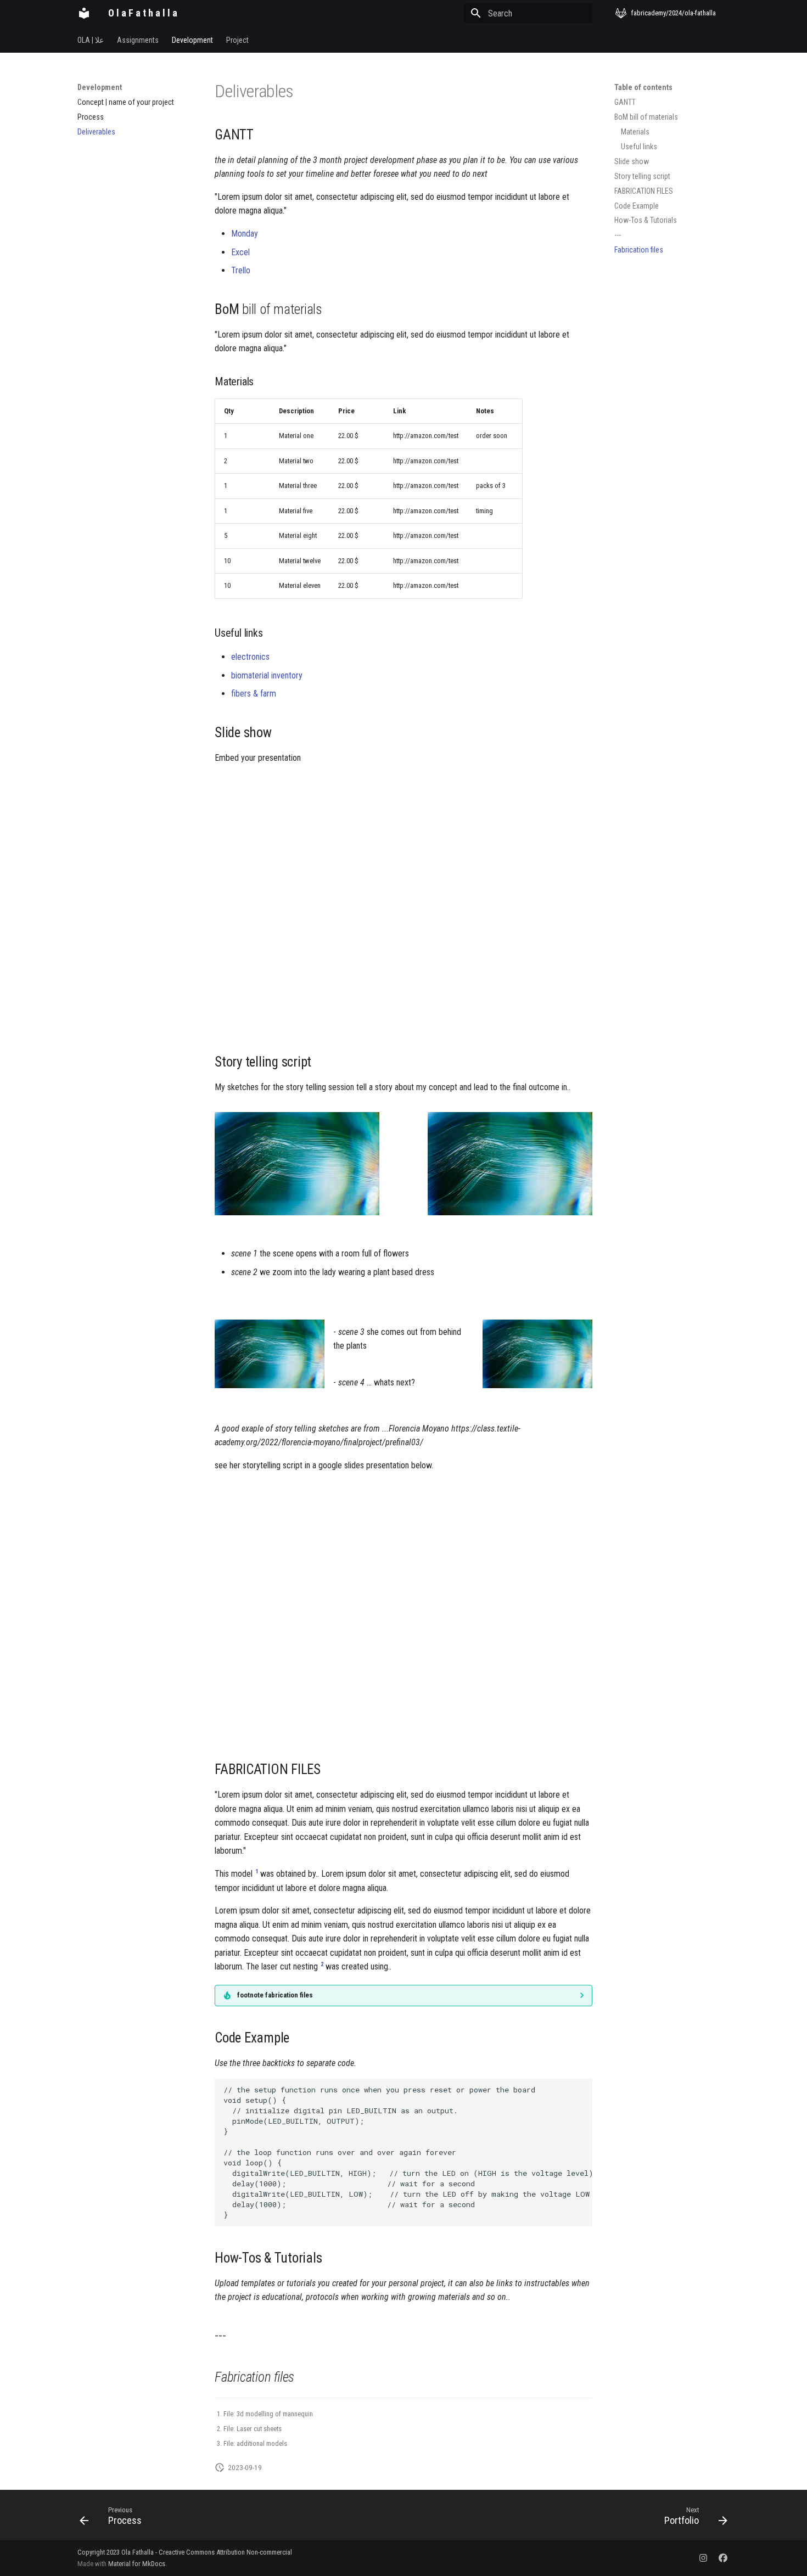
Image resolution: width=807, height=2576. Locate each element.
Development (192, 40)
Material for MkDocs (137, 2564)
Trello (241, 270)
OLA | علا (91, 40)
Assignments (138, 40)
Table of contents (643, 87)
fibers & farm (254, 694)
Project (237, 40)
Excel (240, 252)
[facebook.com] (723, 2558)
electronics (250, 657)
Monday (245, 234)
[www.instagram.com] (703, 2558)
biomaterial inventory (267, 675)
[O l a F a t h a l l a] (84, 13)
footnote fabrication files (275, 1995)
